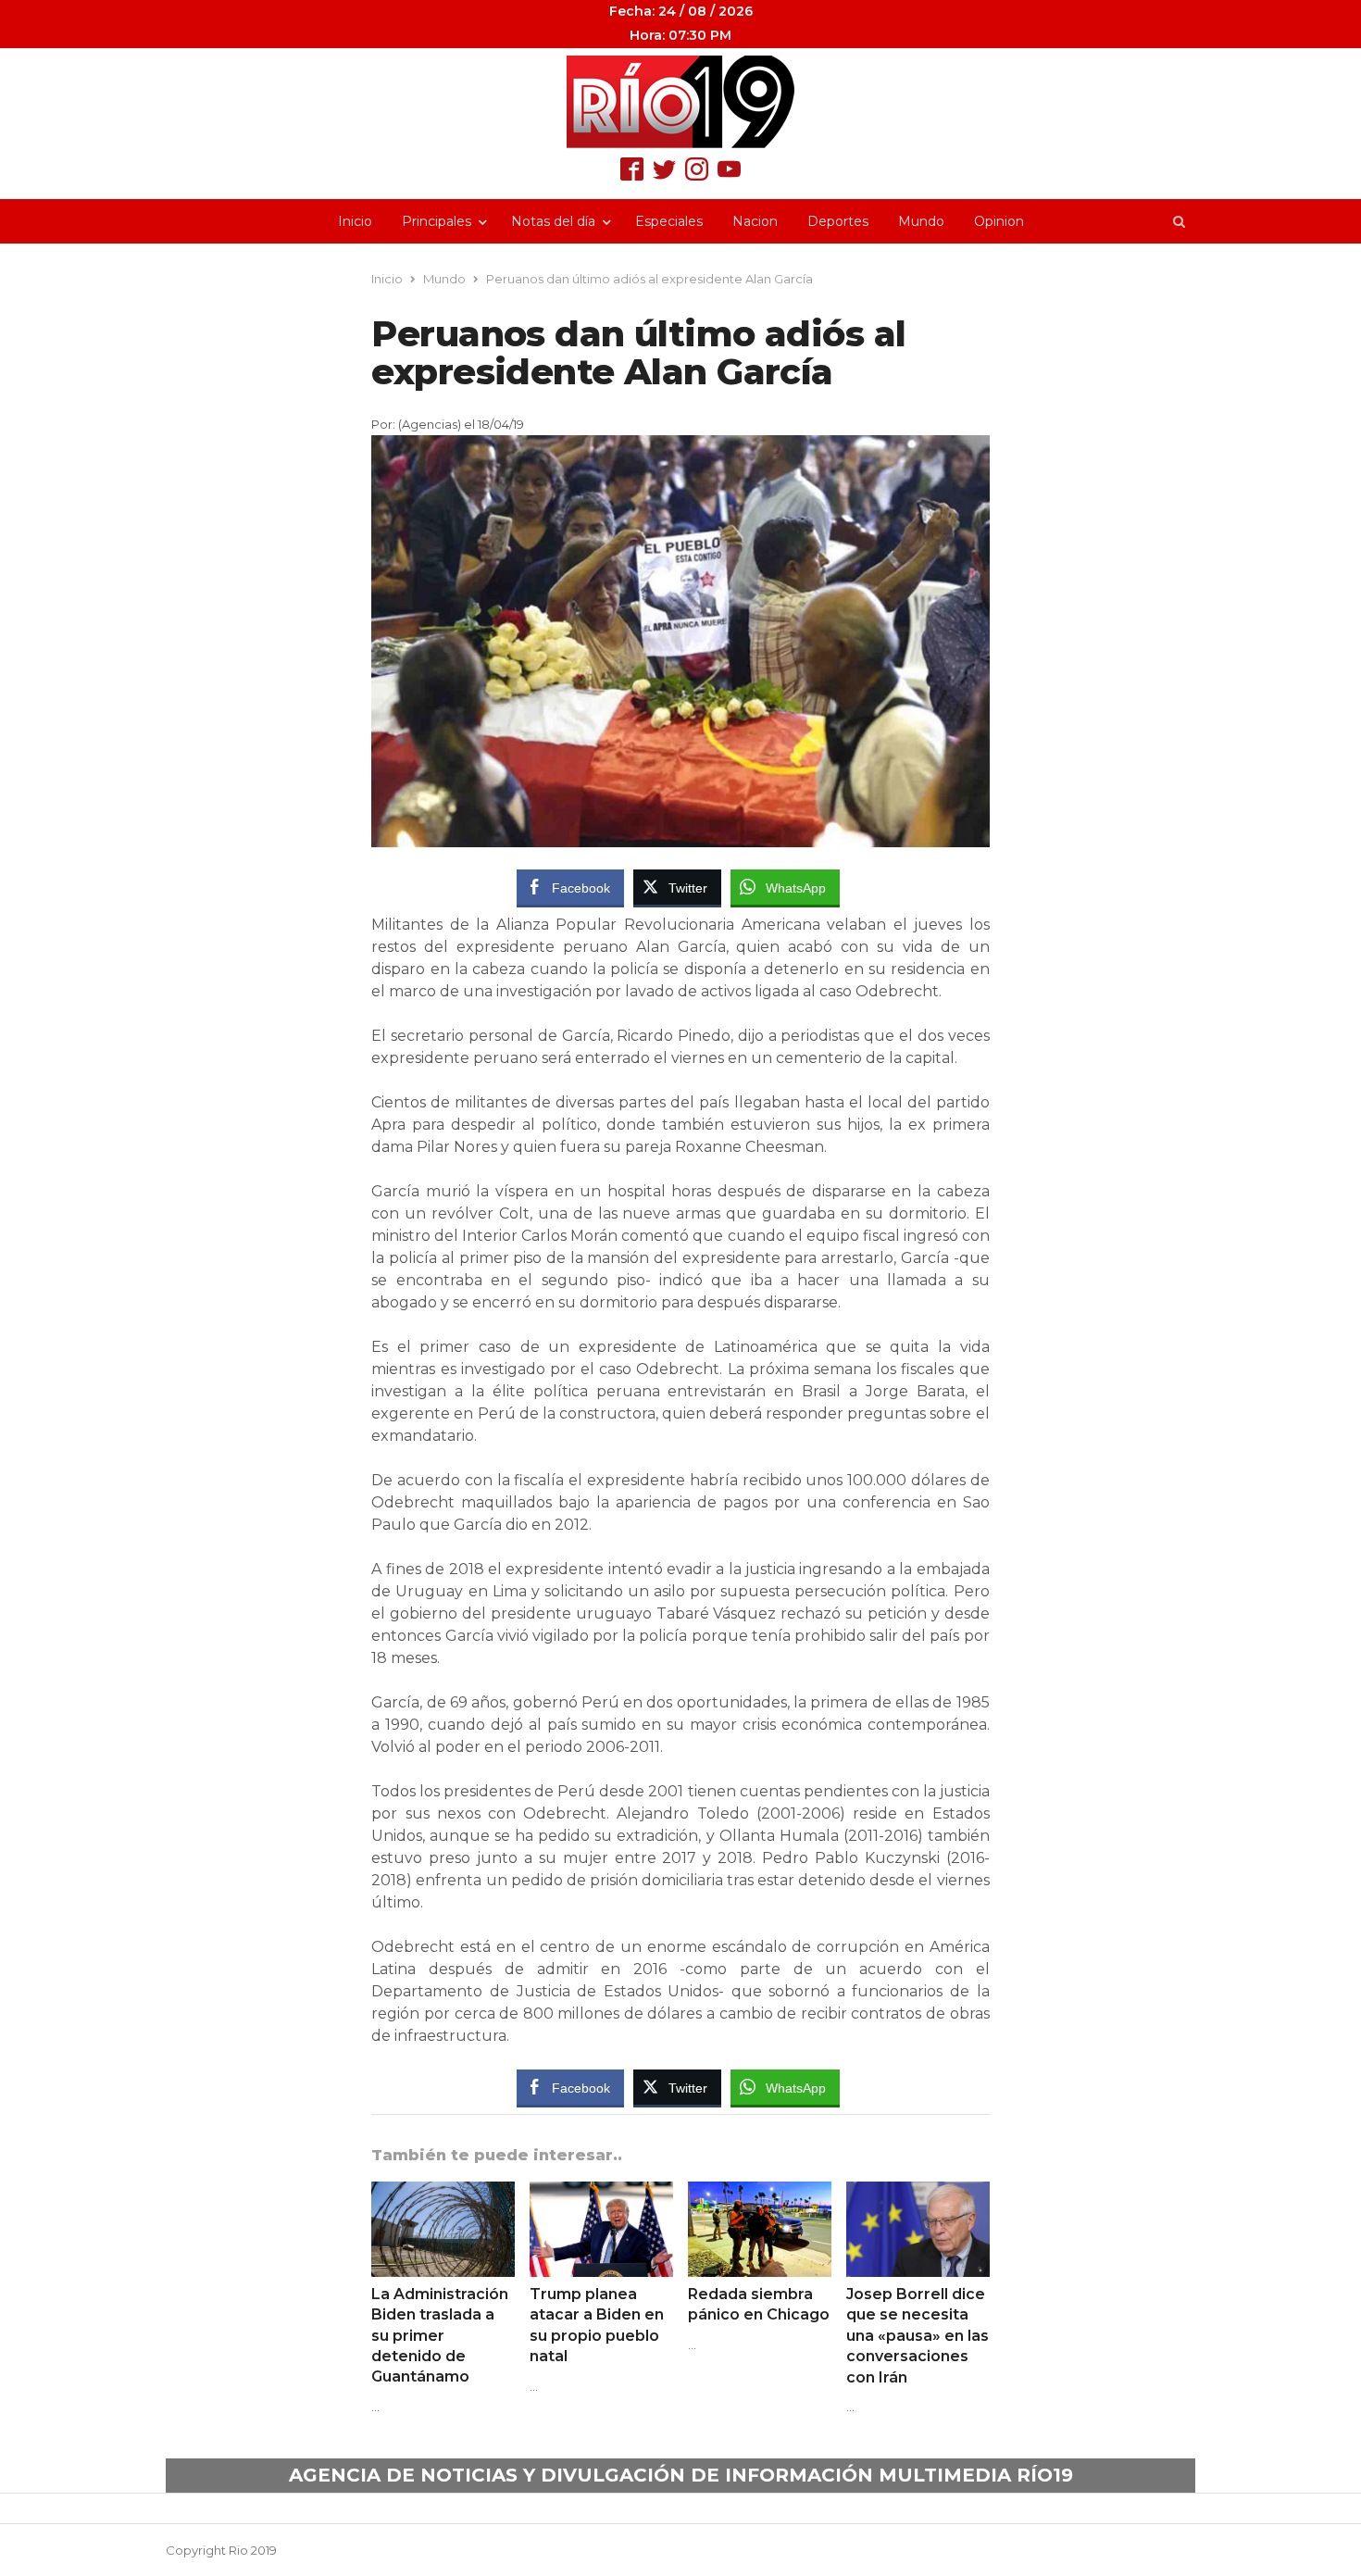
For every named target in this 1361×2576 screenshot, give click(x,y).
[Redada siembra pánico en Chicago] (760, 2193)
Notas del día (553, 221)
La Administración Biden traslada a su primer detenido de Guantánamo (440, 2336)
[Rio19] (680, 102)
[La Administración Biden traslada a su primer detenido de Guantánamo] (443, 2193)
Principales (437, 221)
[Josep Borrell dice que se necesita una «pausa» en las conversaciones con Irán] (918, 2193)
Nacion (755, 221)
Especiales (669, 221)
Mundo (921, 221)
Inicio (355, 221)
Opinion (999, 221)
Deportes (838, 221)
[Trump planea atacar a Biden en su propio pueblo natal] (601, 2193)
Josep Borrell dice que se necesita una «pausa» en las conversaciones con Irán (918, 2336)
